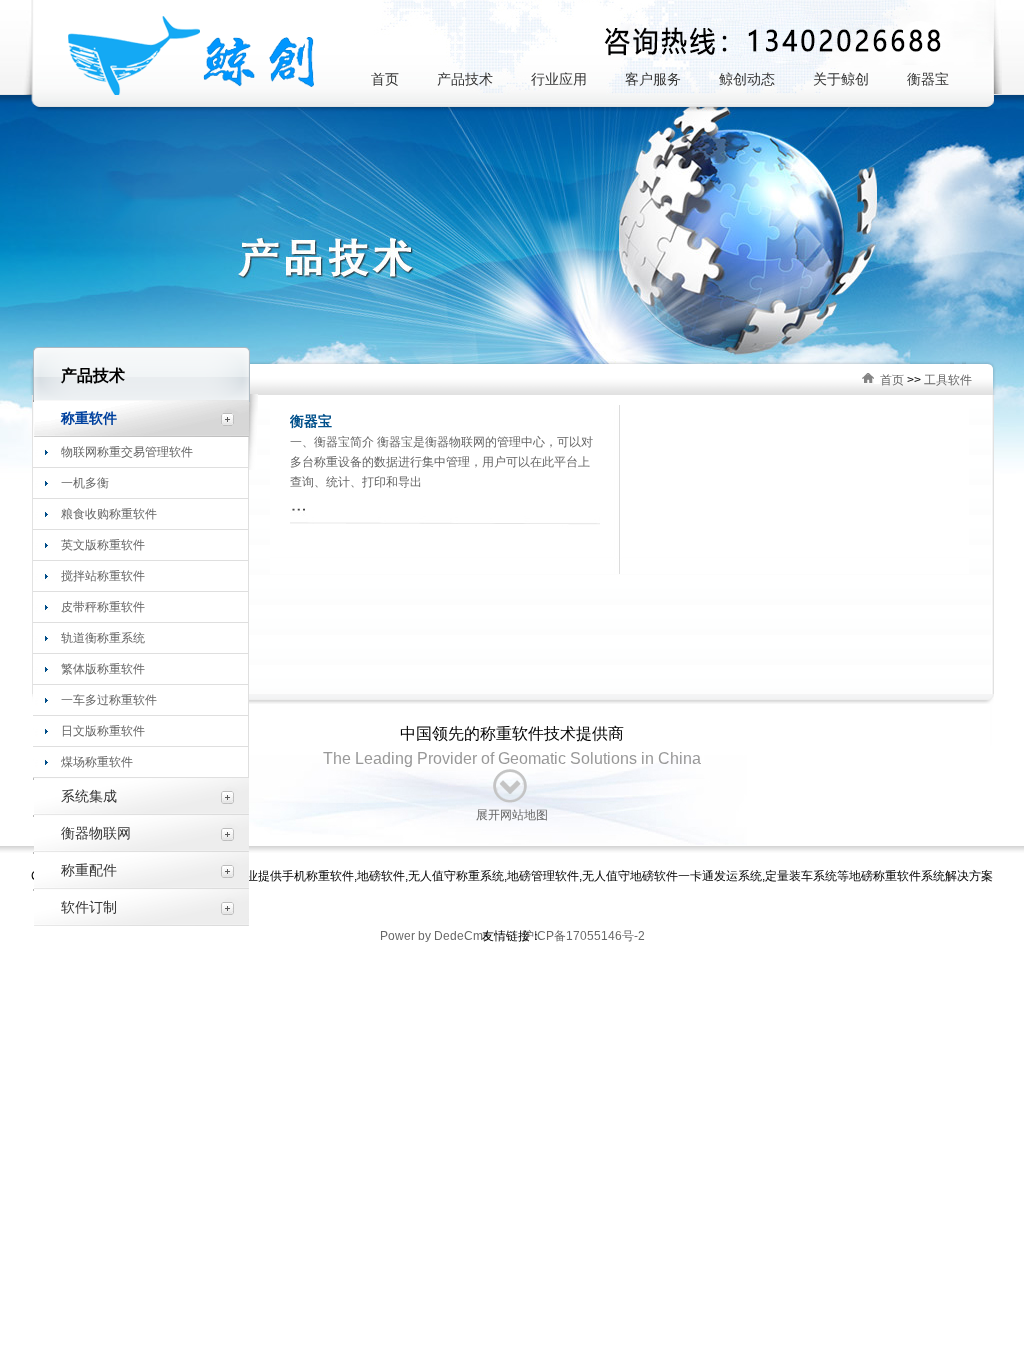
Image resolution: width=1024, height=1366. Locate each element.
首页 (892, 380)
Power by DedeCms (434, 936)
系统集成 (89, 796)
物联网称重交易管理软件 (127, 452)
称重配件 (89, 870)
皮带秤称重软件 (103, 607)
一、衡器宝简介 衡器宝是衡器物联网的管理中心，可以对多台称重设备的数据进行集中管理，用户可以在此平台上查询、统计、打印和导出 (441, 462)
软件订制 (89, 907)
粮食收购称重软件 (109, 514)
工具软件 (948, 380)
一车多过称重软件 (109, 700)
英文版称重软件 (103, 545)
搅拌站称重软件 (103, 576)
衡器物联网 (96, 833)
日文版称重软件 (103, 731)
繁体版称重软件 (103, 669)
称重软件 (89, 418)
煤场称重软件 (97, 762)
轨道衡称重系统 (103, 638)
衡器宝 (311, 421)
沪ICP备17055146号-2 (582, 936)
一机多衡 (85, 483)
